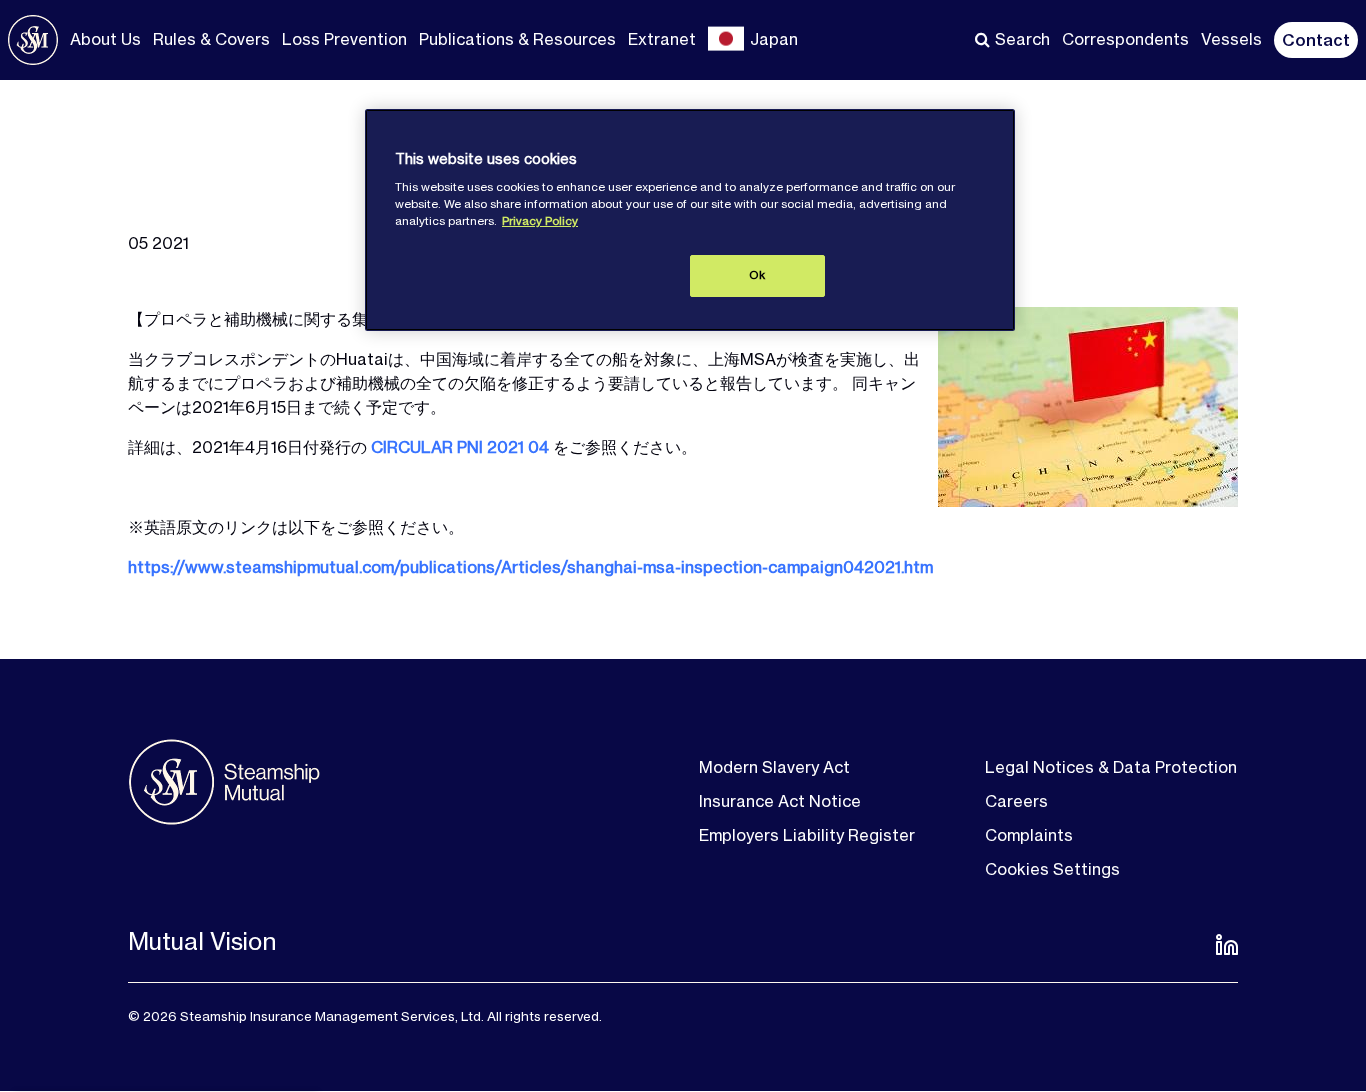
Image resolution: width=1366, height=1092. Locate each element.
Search (1022, 39)
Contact (1316, 40)
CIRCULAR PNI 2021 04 (460, 447)
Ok (757, 275)
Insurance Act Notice (780, 801)
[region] (690, 220)
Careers (1016, 801)
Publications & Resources (517, 39)
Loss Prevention (344, 39)
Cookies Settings (1052, 869)
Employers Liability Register (807, 835)
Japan (774, 39)
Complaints (1029, 835)
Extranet (662, 39)
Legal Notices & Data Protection (1111, 767)
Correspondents (1125, 39)
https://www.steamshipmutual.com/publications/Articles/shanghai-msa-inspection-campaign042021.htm (530, 567)
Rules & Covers (211, 39)
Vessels (1231, 39)
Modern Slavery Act (774, 767)
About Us (105, 39)
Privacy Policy (540, 221)
